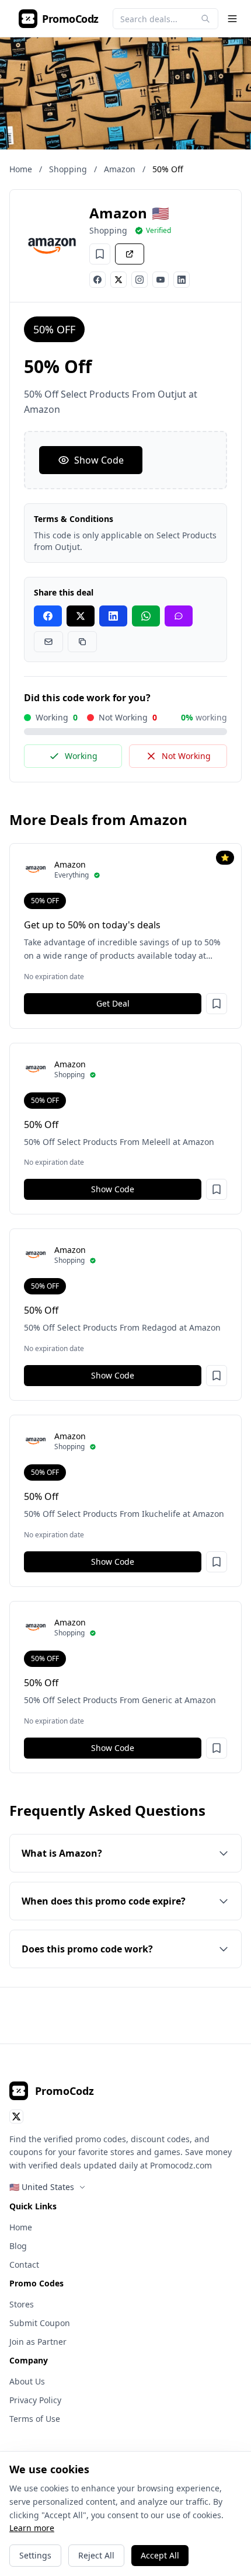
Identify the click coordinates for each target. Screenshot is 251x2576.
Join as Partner (38, 2342)
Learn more (32, 2528)
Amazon (120, 169)
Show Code (99, 460)
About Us (27, 2381)
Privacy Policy (35, 2400)
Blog (18, 2246)
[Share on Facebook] (48, 616)
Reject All (96, 2555)
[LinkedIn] (182, 280)
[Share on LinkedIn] (113, 616)
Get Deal (113, 1003)
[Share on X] (81, 616)
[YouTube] (161, 280)
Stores (22, 2304)
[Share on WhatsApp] (146, 616)
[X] (118, 280)
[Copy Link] (82, 642)
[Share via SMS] (179, 616)
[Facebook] (97, 280)
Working (81, 756)
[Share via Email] (48, 642)
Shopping (68, 169)
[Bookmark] (100, 254)
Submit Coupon (40, 2323)
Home (21, 169)
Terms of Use (35, 2419)
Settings (35, 2555)
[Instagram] (140, 280)
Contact (24, 2265)
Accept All (160, 2555)
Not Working (186, 756)
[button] (217, 1004)
